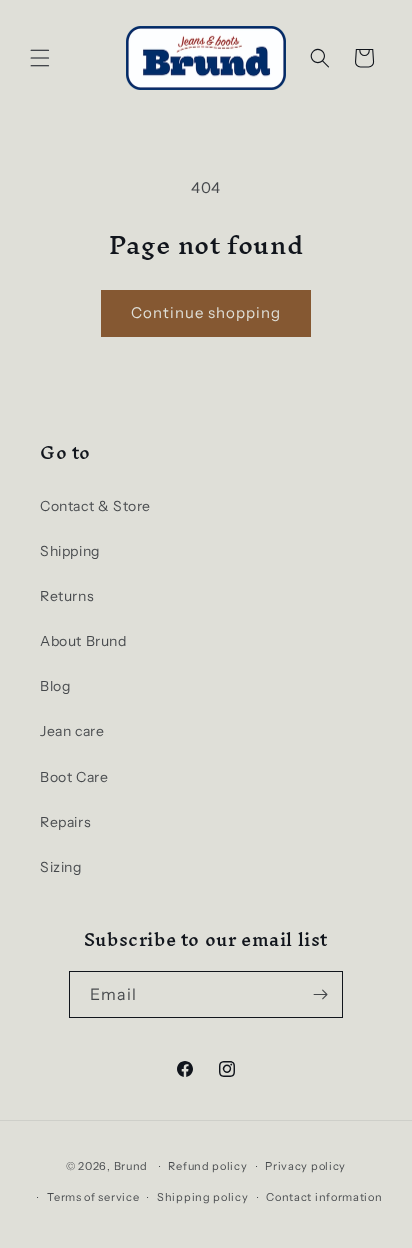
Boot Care (74, 777)
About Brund (83, 641)
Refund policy (207, 1166)
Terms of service (93, 1197)
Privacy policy (305, 1166)
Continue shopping (206, 312)
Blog (55, 686)
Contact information (324, 1197)
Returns (67, 596)
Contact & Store (95, 506)
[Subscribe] (320, 994)
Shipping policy (203, 1197)
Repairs (65, 822)
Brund (131, 1166)
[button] (40, 58)
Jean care (72, 731)
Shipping (70, 551)
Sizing (61, 867)
